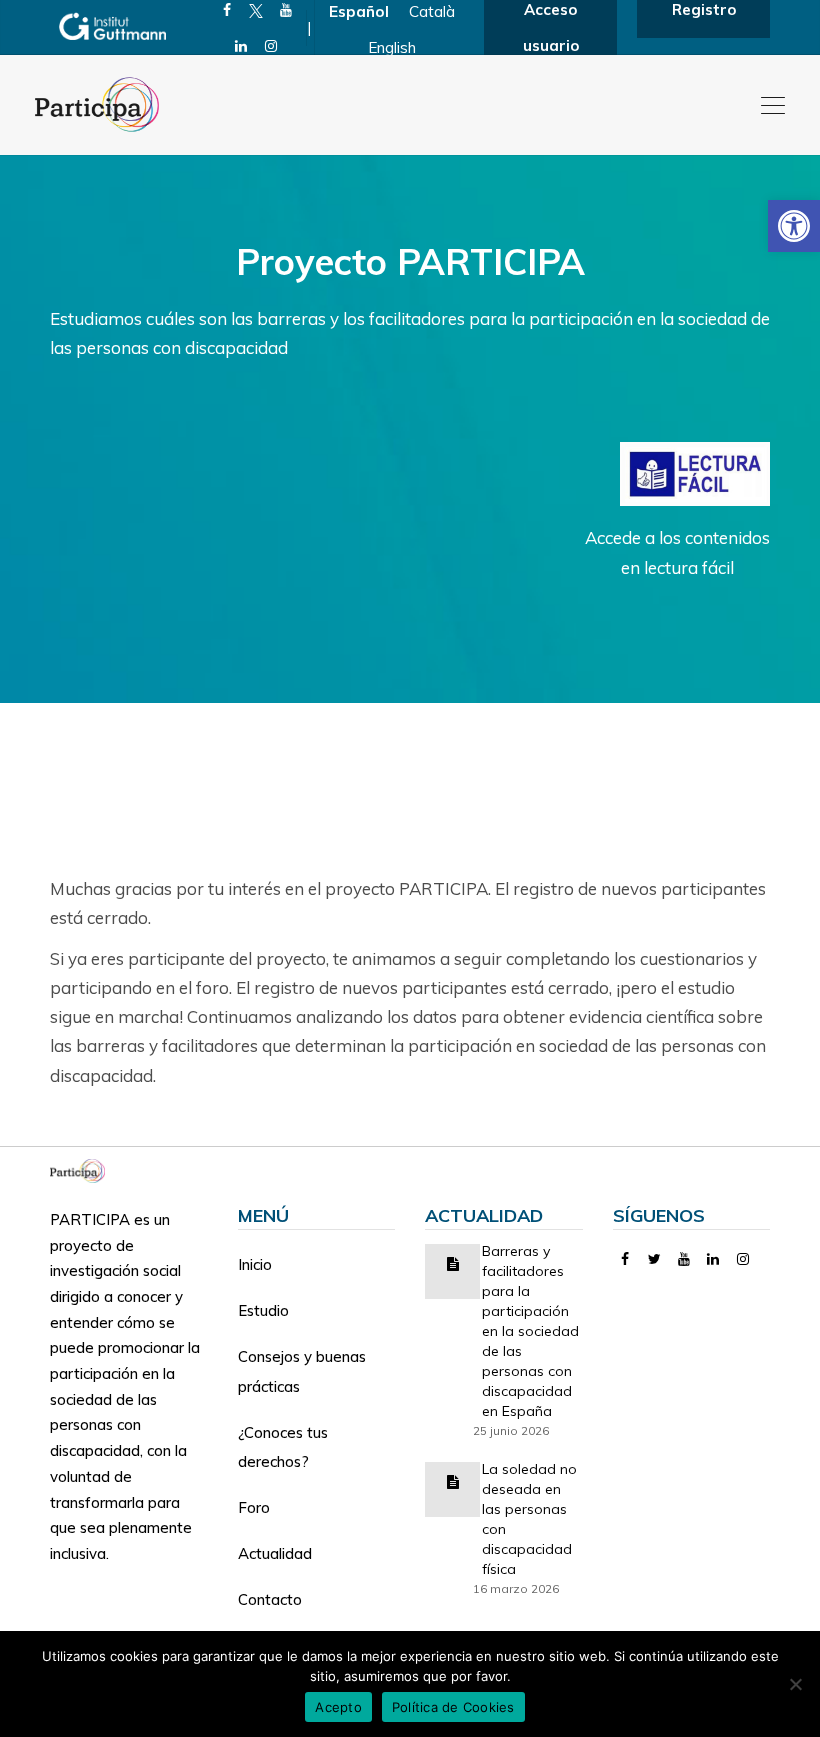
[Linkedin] (241, 46)
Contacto (270, 1599)
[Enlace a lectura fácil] (695, 472)
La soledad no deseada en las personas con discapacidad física (529, 1519)
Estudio (263, 1310)
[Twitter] (654, 1259)
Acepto (338, 1707)
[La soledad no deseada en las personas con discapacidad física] (453, 1480)
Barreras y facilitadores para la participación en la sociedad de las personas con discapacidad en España (530, 1331)
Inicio (255, 1264)
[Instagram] (271, 46)
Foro (254, 1507)
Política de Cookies (453, 1707)
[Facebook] (625, 1259)
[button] (794, 226)
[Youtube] (684, 1259)
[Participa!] (83, 1169)
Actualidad (275, 1553)
